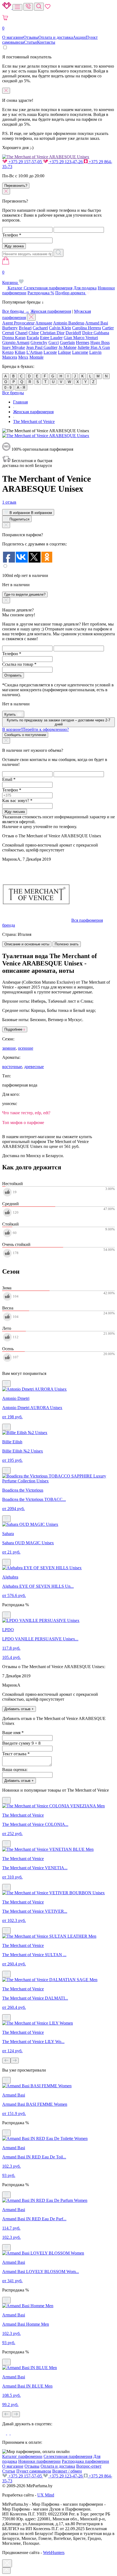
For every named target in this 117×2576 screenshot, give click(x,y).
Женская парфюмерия (51, 311)
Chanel (21, 333)
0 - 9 (8, 388)
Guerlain (67, 342)
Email (9, 779)
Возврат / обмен (67, 2471)
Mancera (10, 357)
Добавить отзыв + (19, 1709)
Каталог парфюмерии (22, 2456)
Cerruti (8, 333)
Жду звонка (14, 246)
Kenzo (8, 352)
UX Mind (46, 2495)
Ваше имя (13, 1733)
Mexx (23, 357)
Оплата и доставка (56, 37)
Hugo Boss (100, 342)
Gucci (54, 342)
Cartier (108, 328)
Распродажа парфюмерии (85, 2461)
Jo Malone (67, 347)
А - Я (21, 388)
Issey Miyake (14, 347)
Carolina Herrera (87, 328)
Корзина (10, 277)
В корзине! (36, 729)
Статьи (30, 42)
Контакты (46, 42)
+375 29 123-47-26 (66, 162)
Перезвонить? (16, 186)
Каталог (15, 288)
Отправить (13, 675)
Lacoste (50, 352)
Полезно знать (67, 944)
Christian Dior (52, 333)
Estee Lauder (51, 338)
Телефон (12, 235)
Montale (36, 357)
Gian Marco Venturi (81, 338)
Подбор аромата (71, 293)
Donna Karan (14, 338)
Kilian (20, 352)
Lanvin (95, 352)
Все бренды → (16, 311)
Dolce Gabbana (96, 333)
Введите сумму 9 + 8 (21, 1743)
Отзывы (31, 37)
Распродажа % (41, 293)
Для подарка (85, 288)
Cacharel (40, 328)
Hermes (83, 342)
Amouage (44, 323)
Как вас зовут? (17, 801)
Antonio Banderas (69, 323)
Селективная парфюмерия (48, 288)
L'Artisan (34, 352)
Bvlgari (25, 328)
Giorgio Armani (16, 342)
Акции (79, 37)
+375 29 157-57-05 (25, 162)
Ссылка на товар (19, 664)
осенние (26, 1048)
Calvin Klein (60, 328)
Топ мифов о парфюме (23, 1123)
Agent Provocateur (18, 323)
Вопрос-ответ (89, 2466)
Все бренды (13, 393)
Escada (33, 338)
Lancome (80, 352)
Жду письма (15, 812)
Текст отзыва (16, 1754)
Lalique (64, 352)
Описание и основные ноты (27, 944)
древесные (34, 1067)
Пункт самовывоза (34, 2471)
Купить (11, 714)
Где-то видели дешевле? (25, 594)
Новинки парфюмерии (39, 2461)
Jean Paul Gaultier (42, 347)
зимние (9, 1048)
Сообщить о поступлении (25, 735)
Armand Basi (97, 323)
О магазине (13, 37)
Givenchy (39, 342)
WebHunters (54, 2553)
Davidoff (73, 333)
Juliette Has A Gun (94, 347)
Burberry (10, 328)
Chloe (34, 333)
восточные (12, 1067)
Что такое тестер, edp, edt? (26, 1113)
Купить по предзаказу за (59, 722)
